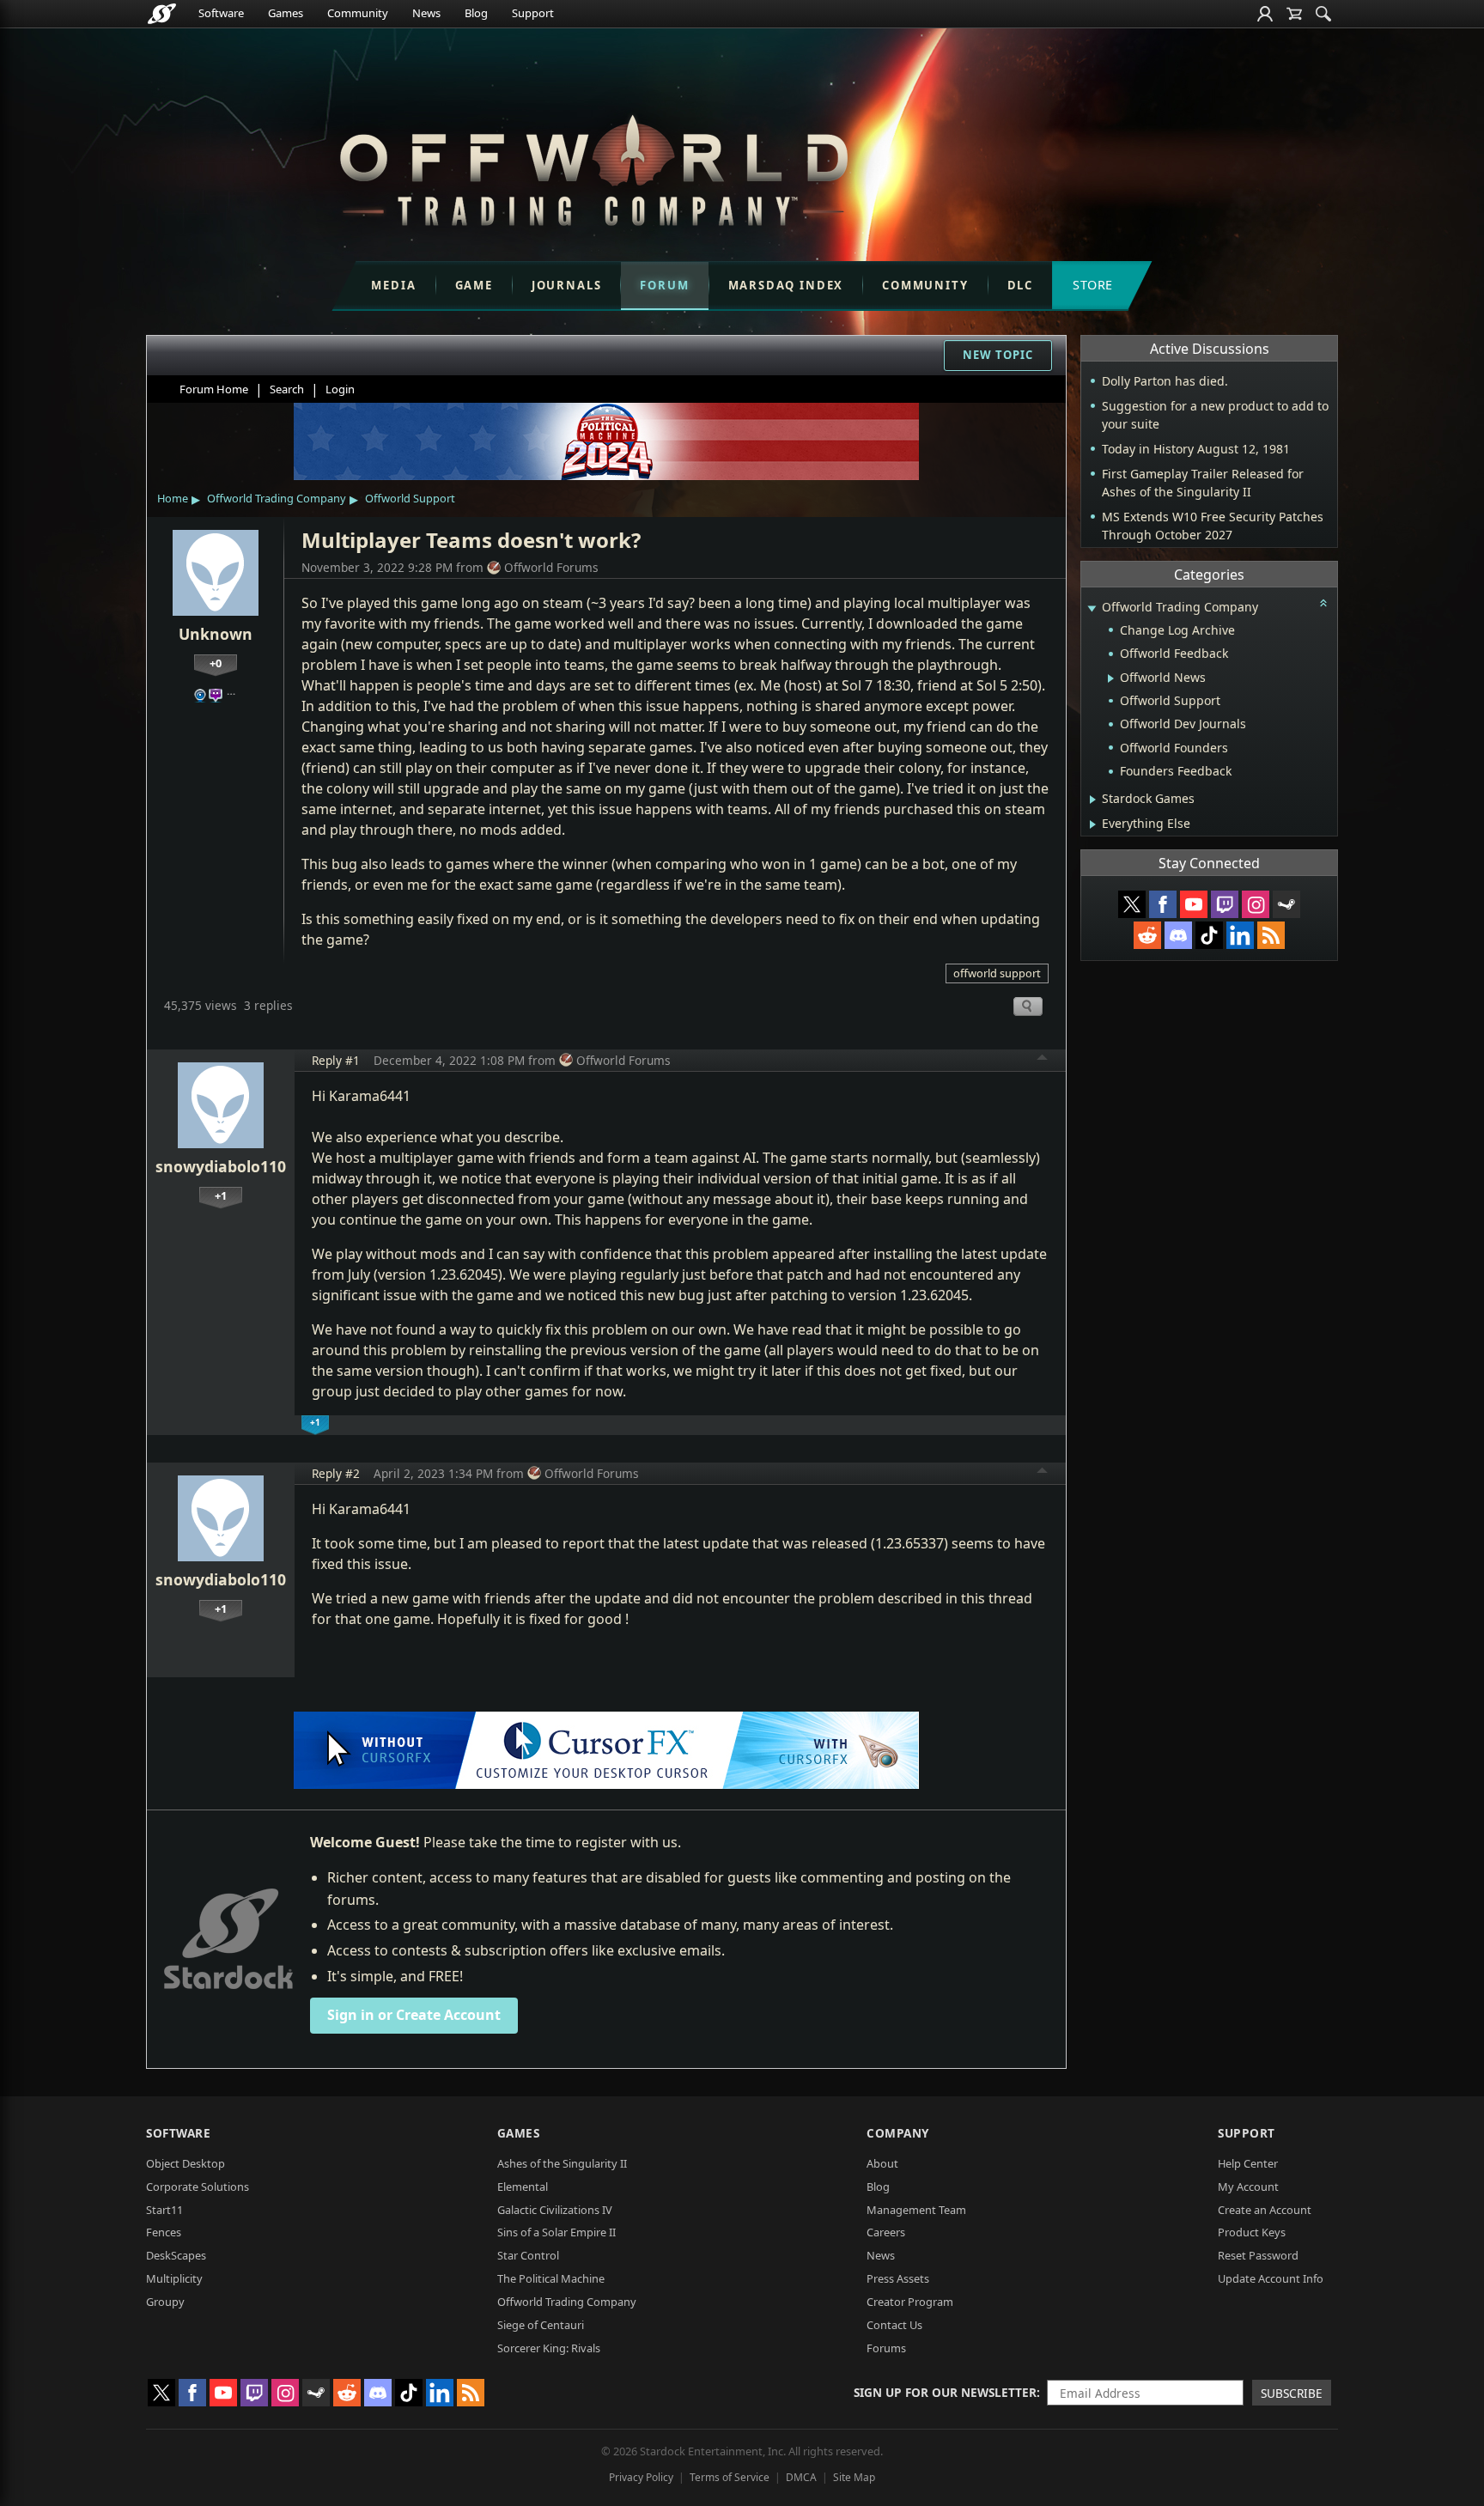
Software (221, 13)
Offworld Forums (551, 567)
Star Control (528, 2255)
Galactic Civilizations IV (555, 2210)
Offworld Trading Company (277, 498)
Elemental (523, 2187)
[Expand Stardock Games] (1093, 800)
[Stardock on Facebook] (1163, 904)
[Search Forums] (1323, 14)
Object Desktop (185, 2163)
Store (1093, 285)
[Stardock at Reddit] (1147, 935)
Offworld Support (410, 498)
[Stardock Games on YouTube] (1194, 904)
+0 (216, 663)
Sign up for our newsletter (945, 2392)
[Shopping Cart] (1294, 14)
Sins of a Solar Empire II (556, 2232)
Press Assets (898, 2278)
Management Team (916, 2210)
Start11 (164, 2210)
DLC (1020, 285)
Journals (567, 285)
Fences (164, 2232)
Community (358, 13)
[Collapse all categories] (1323, 603)
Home (173, 498)
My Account (1248, 2187)
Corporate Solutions (198, 2187)
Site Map (854, 2477)
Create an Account (1265, 2210)
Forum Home (214, 389)
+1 (221, 1195)
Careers (886, 2232)
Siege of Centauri (541, 2325)
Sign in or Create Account (414, 2015)
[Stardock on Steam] (1286, 904)
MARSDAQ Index (786, 285)
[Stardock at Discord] (1178, 935)
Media (393, 285)
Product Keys (1252, 2232)
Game (474, 285)
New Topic (998, 355)
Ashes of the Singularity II (562, 2163)
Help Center (1248, 2163)
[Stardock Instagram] (1256, 904)
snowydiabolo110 (221, 1166)
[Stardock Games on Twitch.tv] (1225, 904)
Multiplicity (174, 2278)
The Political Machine (551, 2278)
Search (287, 389)
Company (898, 2133)
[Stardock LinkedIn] (1240, 935)
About (882, 2163)
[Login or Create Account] (1265, 14)
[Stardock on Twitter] (1132, 904)
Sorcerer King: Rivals (549, 2348)
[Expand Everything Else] (1093, 824)
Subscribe (1292, 2393)
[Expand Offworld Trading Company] (1092, 608)
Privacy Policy (641, 2477)
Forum (664, 285)
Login (340, 389)
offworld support (997, 973)
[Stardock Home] (162, 14)
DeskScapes (176, 2255)
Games (286, 13)
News (426, 13)
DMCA (801, 2477)
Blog (476, 13)
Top (1043, 1060)
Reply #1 (336, 1060)
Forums (886, 2348)
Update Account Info (1271, 2278)
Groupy (165, 2302)
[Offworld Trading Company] (593, 166)
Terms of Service (730, 2477)
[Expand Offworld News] (1111, 678)
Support (533, 13)
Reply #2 (336, 1473)
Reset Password (1258, 2255)
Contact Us (894, 2325)
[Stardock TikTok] (1209, 935)
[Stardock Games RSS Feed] (1271, 935)
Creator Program (910, 2302)
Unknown (216, 634)
